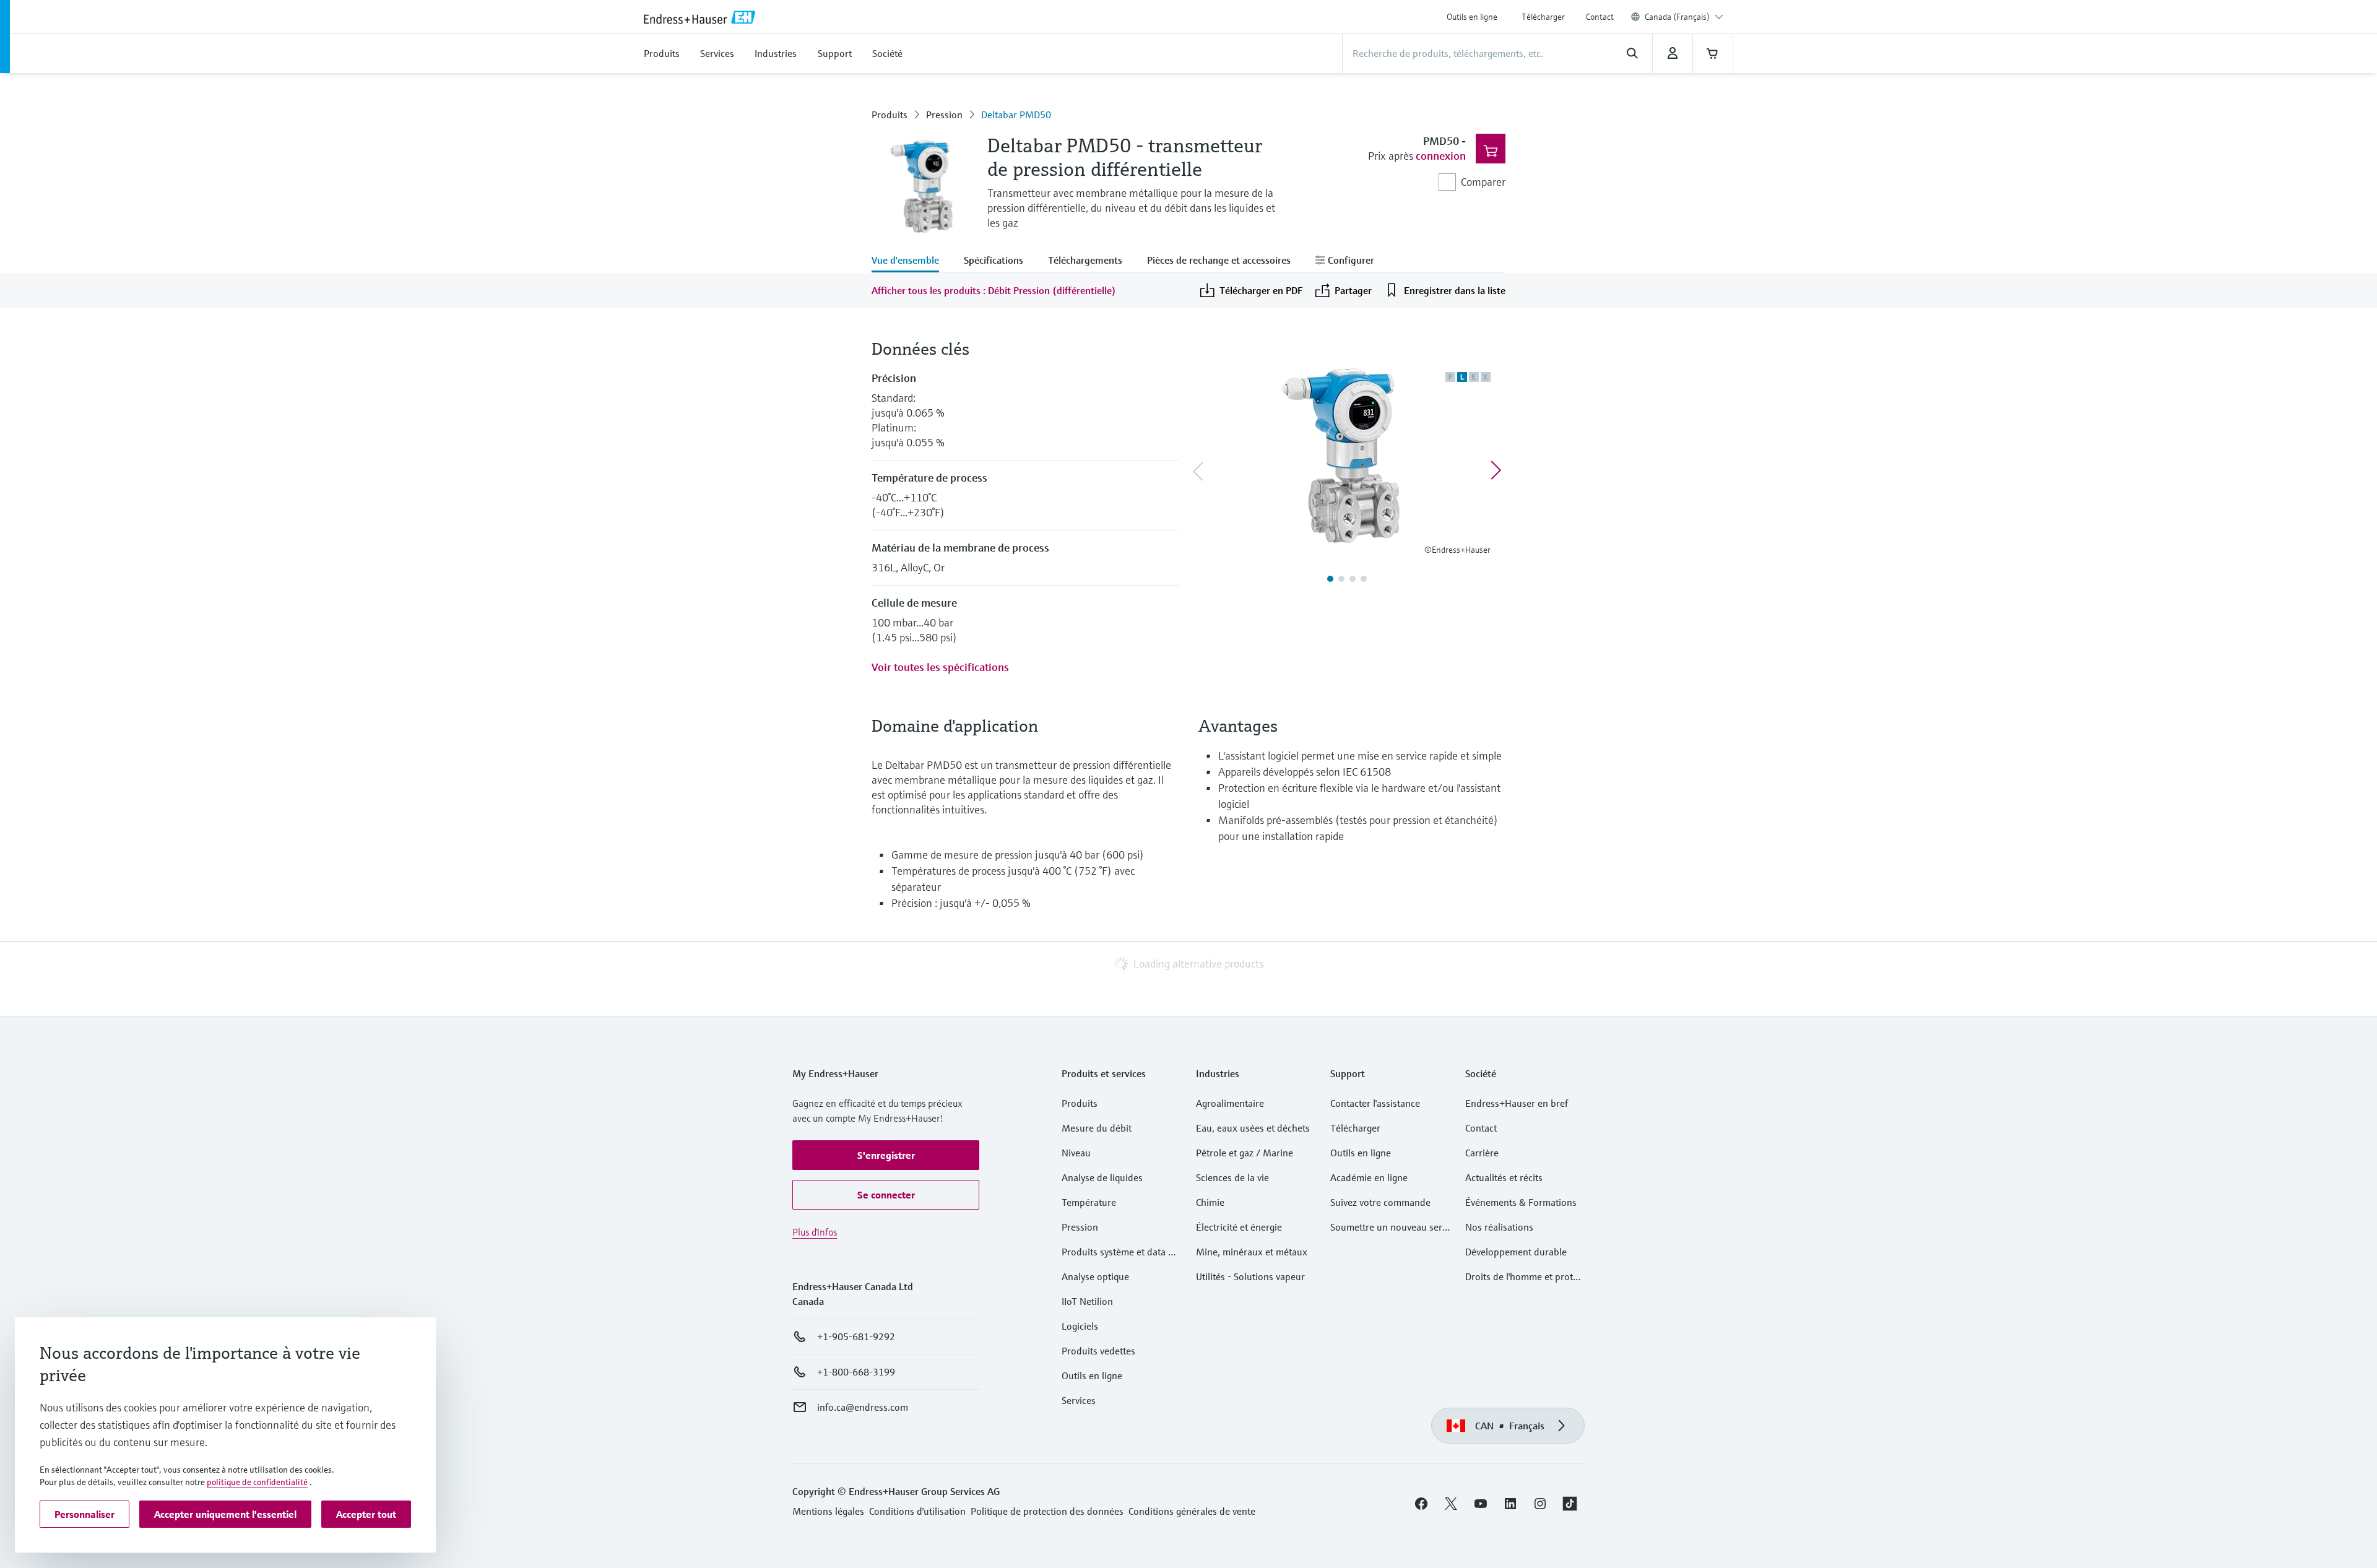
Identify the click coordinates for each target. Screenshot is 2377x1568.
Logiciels (1080, 1326)
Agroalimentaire (1230, 1103)
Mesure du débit (1097, 1128)
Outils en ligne (1472, 17)
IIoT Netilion (1087, 1301)
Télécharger (1543, 17)
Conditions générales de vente (1192, 1511)
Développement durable (1516, 1252)
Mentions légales (828, 1511)
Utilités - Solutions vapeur (1250, 1276)
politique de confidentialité (257, 1482)
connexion (1441, 156)
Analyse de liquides (1102, 1177)
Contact (1600, 17)
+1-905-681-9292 (856, 1336)
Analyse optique (1095, 1276)
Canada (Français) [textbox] (1677, 17)
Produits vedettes (1098, 1351)
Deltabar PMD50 (1016, 115)
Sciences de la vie (1232, 1177)
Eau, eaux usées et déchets (1253, 1128)
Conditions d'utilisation (917, 1511)
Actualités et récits (1504, 1177)
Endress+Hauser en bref (1517, 1103)
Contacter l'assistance (1375, 1103)
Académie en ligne (1369, 1177)
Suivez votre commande (1380, 1202)
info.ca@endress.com (863, 1407)
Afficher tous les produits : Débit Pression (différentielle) (994, 290)
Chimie (1210, 1202)
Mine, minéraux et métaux (1252, 1252)
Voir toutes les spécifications (940, 667)
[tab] (911, 261)
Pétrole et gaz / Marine (1245, 1153)
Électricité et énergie (1239, 1227)
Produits (890, 115)
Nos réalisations (1499, 1227)
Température (1089, 1202)
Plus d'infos (815, 1232)
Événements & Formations (1521, 1202)
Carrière (1482, 1153)
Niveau (1076, 1153)
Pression (944, 115)
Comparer (1483, 182)
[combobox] (1684, 17)
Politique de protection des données (1047, 1511)
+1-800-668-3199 (856, 1372)
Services (1079, 1400)
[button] (886, 1155)
